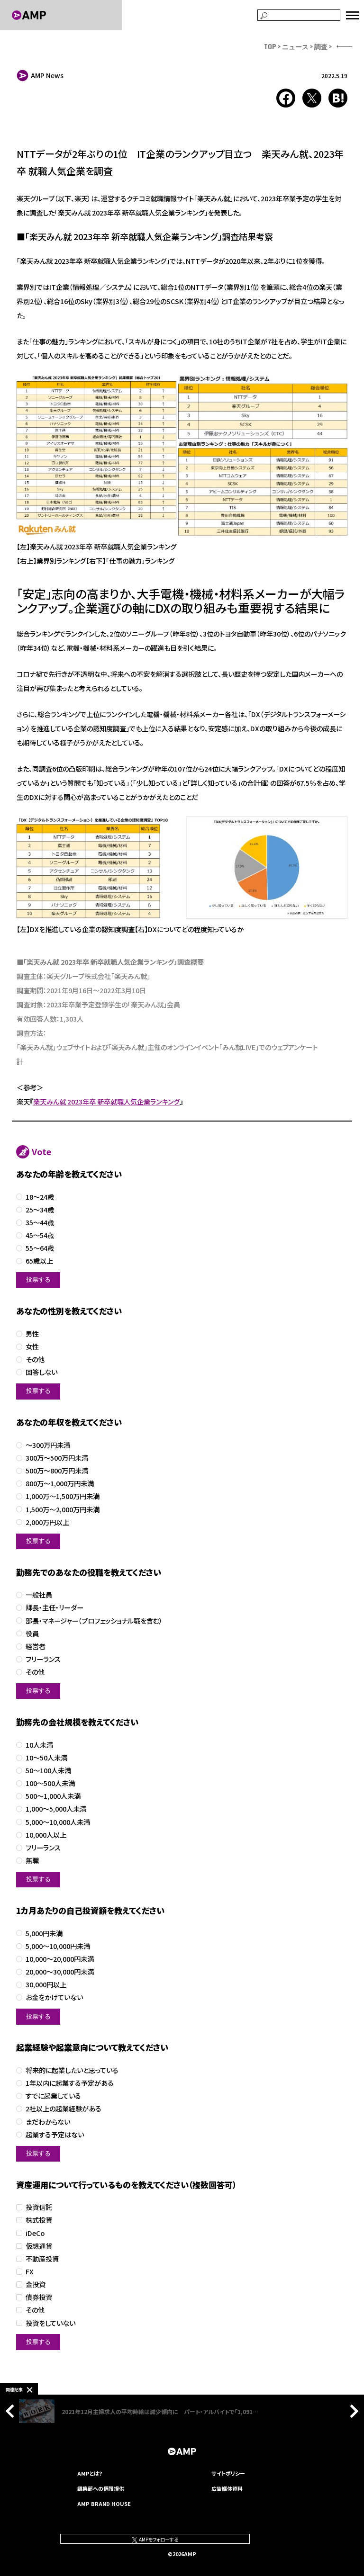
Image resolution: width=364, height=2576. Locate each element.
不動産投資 (42, 2259)
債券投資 (39, 2297)
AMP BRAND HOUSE (104, 2504)
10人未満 (39, 1745)
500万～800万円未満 (57, 1471)
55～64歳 (40, 1248)
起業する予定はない (55, 2135)
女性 (32, 1347)
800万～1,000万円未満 (60, 1484)
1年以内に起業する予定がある (70, 2083)
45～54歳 (40, 1235)
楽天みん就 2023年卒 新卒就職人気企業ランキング (106, 1101)
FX (30, 2272)
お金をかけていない (54, 1997)
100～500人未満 (50, 1783)
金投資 (36, 2284)
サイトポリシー (228, 2473)
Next (352, 2411)
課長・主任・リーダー (55, 1608)
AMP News (47, 75)
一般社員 (39, 1595)
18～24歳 (40, 1197)
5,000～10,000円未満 (58, 1946)
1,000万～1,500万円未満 (63, 1496)
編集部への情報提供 (101, 2488)
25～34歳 (40, 1210)
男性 (32, 1334)
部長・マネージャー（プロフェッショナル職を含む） (94, 1621)
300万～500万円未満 (57, 1458)
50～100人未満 (48, 1771)
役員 (32, 1634)
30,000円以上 (46, 1985)
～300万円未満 (48, 1445)
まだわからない (48, 2122)
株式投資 (39, 2220)
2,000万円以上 (47, 1522)
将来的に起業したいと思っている (72, 2070)
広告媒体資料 (227, 2488)
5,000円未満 (44, 1934)
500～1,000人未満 (53, 1796)
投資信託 (39, 2207)
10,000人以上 (46, 1835)
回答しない (41, 1372)
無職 (32, 1861)
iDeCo (35, 2233)
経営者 (36, 1647)
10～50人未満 (46, 1758)
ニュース (295, 46)
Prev (12, 2411)
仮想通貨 (39, 2246)
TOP (270, 46)
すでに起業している (53, 2096)
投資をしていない (50, 2323)
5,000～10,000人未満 (58, 1822)
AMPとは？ (90, 2473)
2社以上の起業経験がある (64, 2109)
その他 (35, 1360)
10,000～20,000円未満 (60, 1959)
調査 (321, 46)
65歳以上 (39, 1261)
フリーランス (43, 1659)
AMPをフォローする (158, 2539)
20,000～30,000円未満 (60, 1972)
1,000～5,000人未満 (56, 1809)
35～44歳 (40, 1223)
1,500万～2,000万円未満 (63, 1510)
